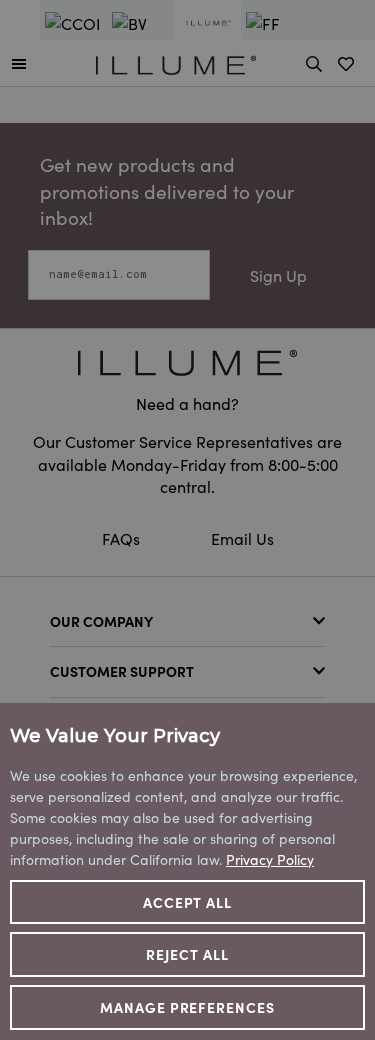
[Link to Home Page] (176, 62)
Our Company (101, 621)
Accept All (188, 902)
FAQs (123, 538)
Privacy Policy (270, 859)
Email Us (242, 538)
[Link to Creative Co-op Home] (187, 362)
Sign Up (278, 275)
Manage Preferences (188, 1007)
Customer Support (122, 671)
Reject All (187, 954)
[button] (19, 63)
